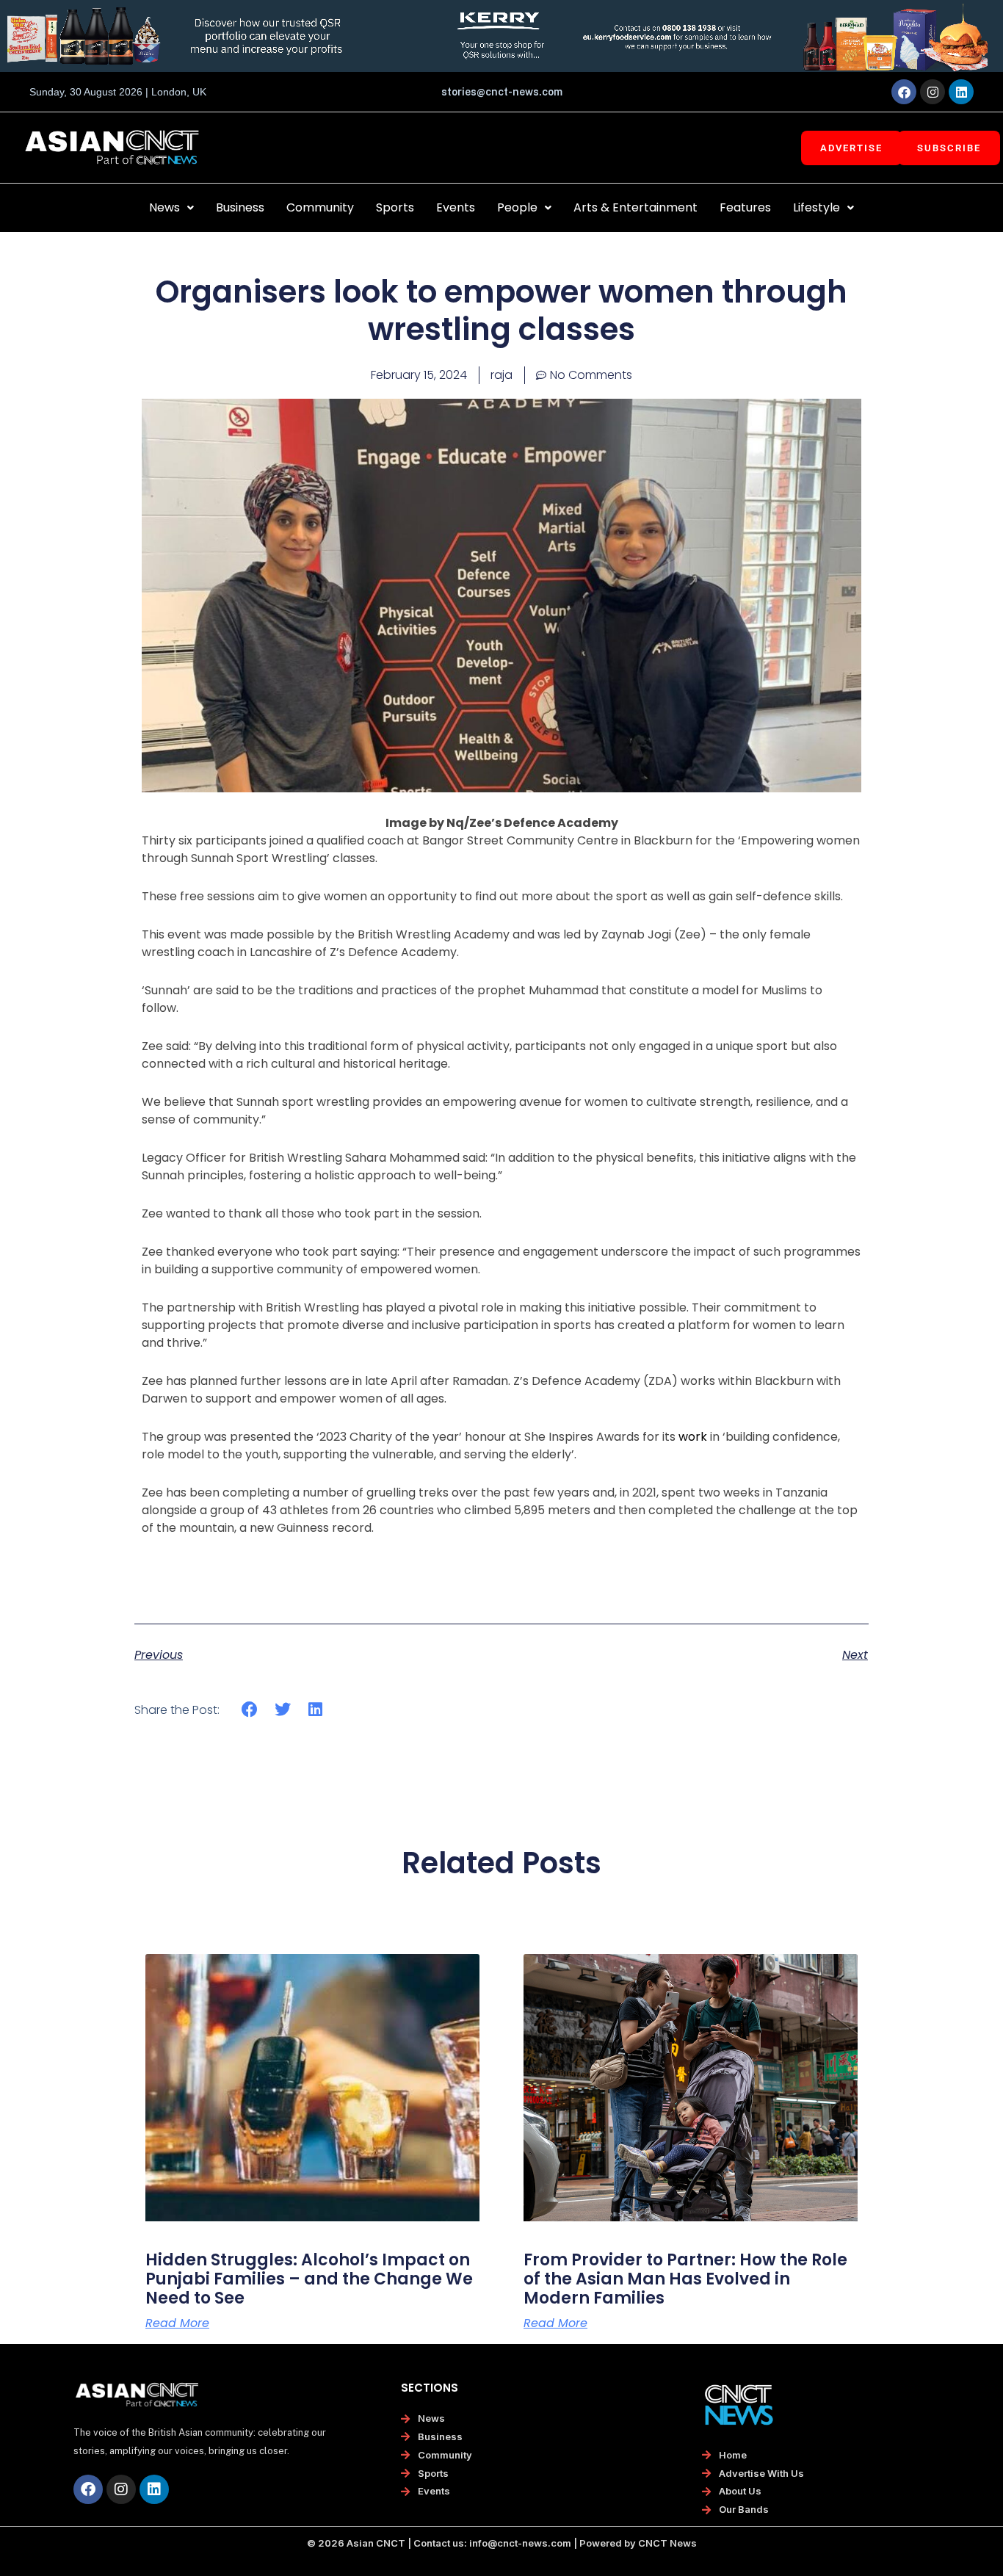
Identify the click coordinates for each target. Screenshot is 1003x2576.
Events (456, 207)
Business (240, 207)
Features (745, 207)
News (164, 207)
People (517, 207)
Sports (395, 207)
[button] (171, 208)
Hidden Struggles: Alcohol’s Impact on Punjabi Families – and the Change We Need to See (309, 2279)
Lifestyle (816, 207)
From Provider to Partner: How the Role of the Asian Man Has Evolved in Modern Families (685, 2279)
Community (320, 207)
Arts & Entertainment (636, 207)
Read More (177, 2323)
